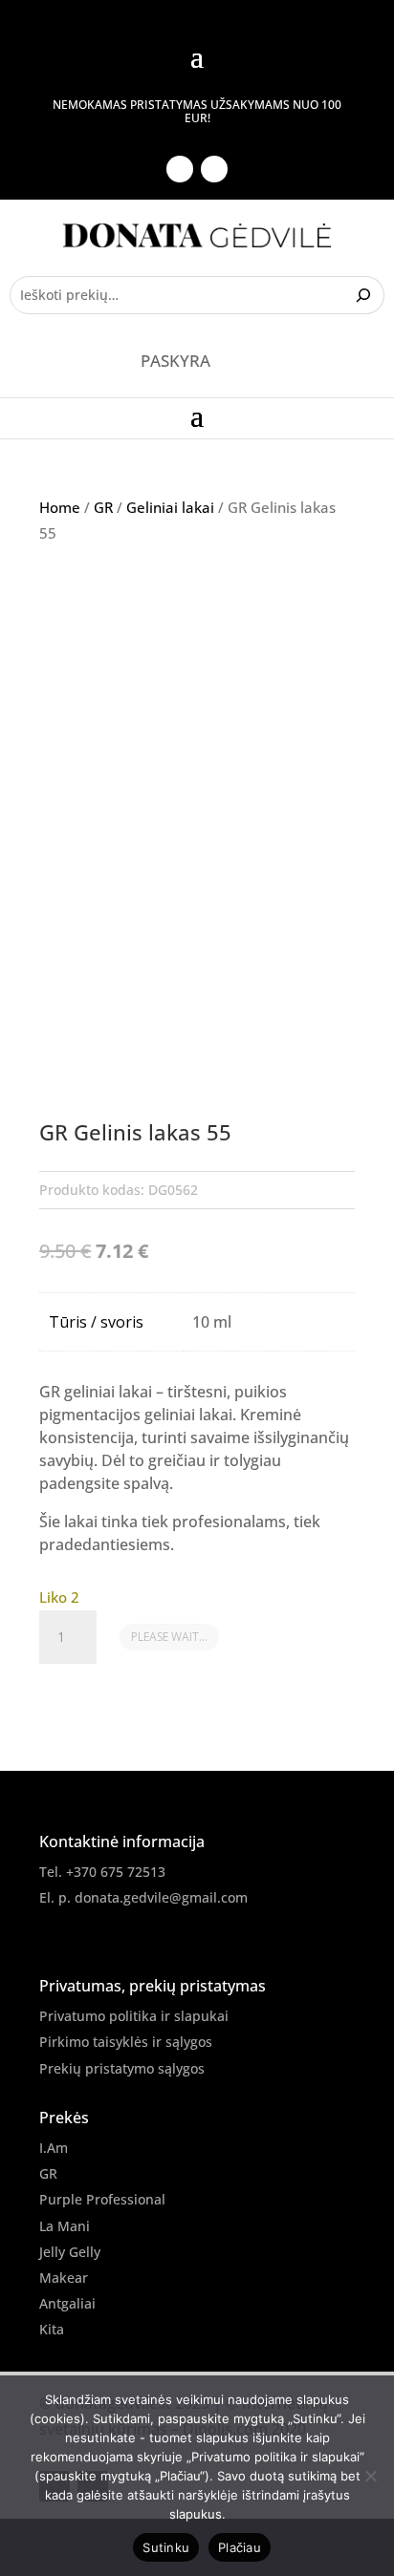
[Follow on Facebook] (180, 169)
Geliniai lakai (170, 507)
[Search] (366, 295)
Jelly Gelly (70, 2252)
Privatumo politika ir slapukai (134, 2016)
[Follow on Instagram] (214, 169)
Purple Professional (102, 2199)
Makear (64, 2278)
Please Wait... (169, 1637)
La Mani (65, 2226)
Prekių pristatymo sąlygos (122, 2068)
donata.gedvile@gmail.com (161, 1897)
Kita (52, 2329)
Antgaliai (67, 2303)
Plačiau (240, 2547)
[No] (370, 2476)
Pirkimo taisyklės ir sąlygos (126, 2042)
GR (103, 507)
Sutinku (166, 2547)
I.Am (54, 2148)
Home (60, 507)
